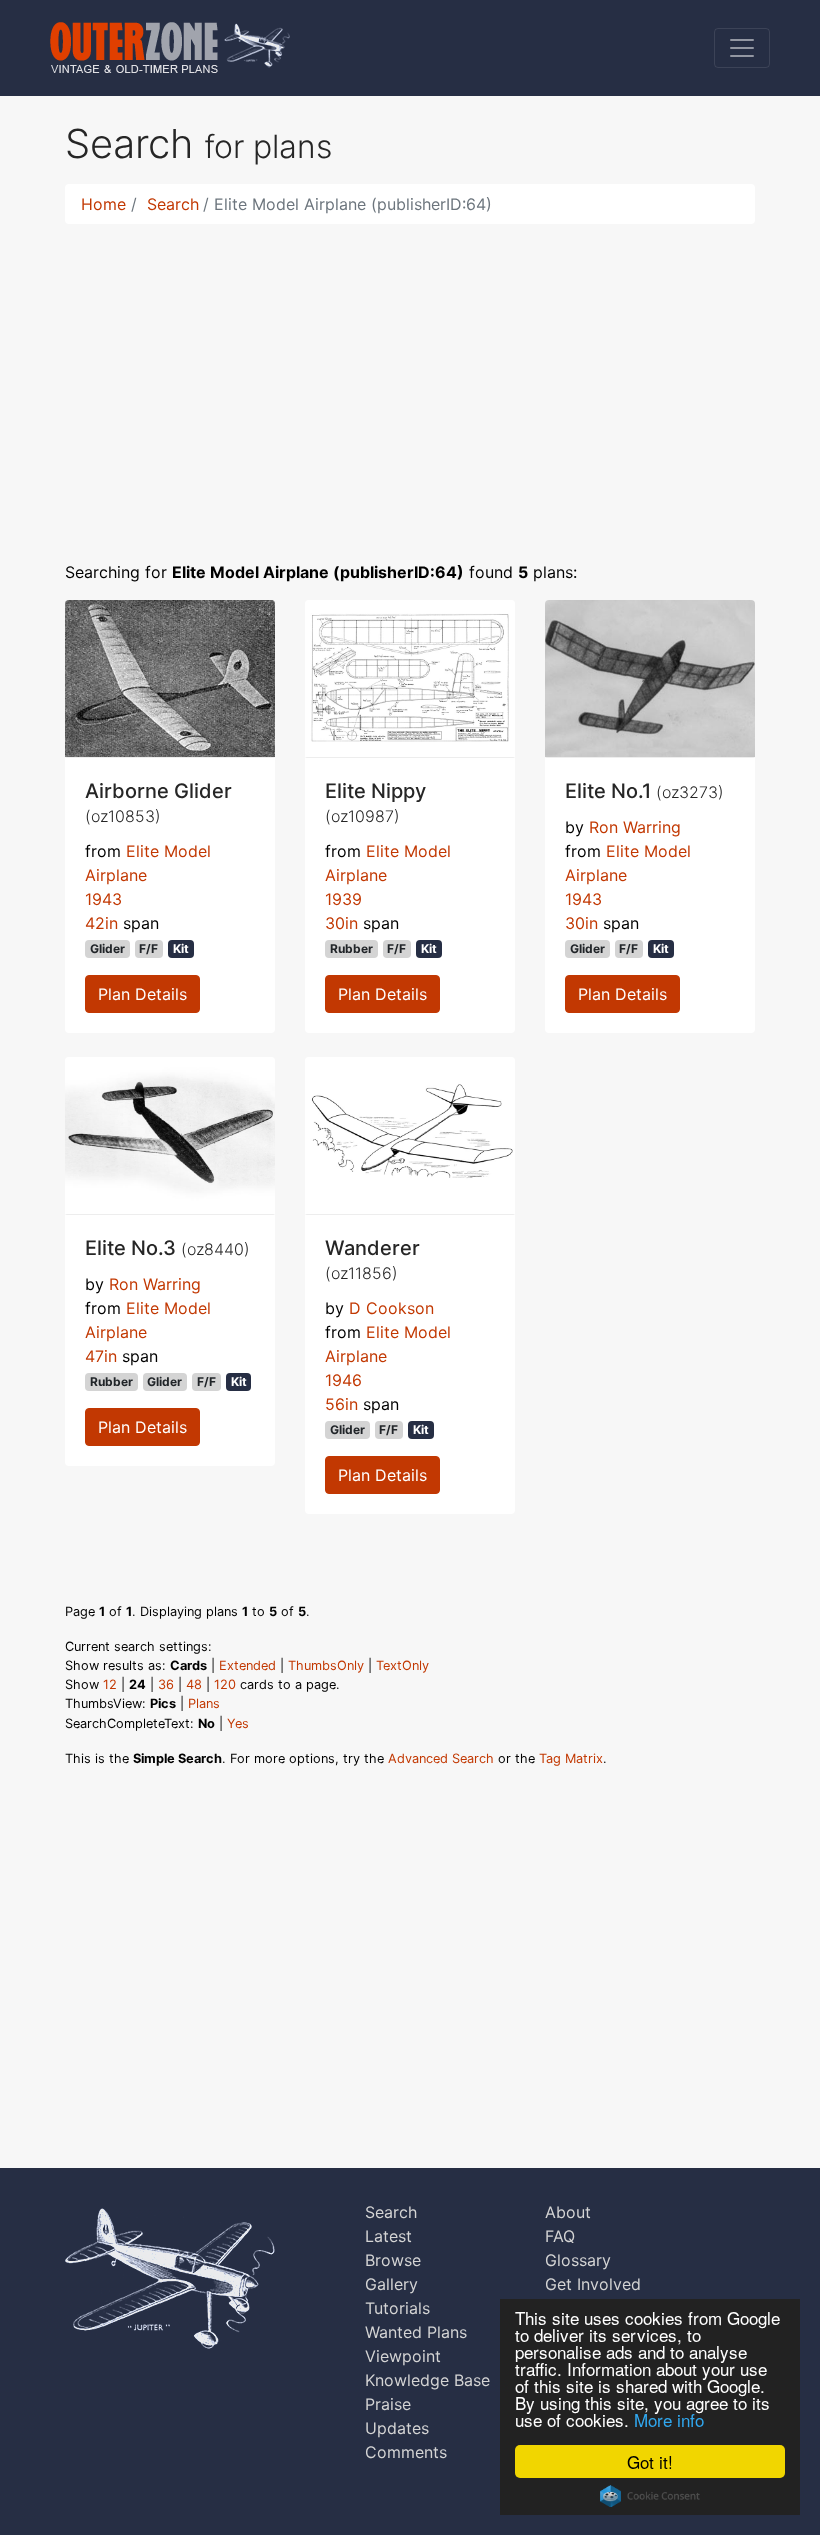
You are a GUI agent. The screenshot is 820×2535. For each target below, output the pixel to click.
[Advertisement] (410, 380)
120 (225, 1684)
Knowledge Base (427, 2380)
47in (101, 1356)
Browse (393, 2260)
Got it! (650, 2461)
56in (341, 1404)
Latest (388, 2236)
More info (669, 2419)
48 (194, 1684)
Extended (247, 1665)
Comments (406, 2452)
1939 (343, 899)
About (568, 2212)
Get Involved (593, 2284)
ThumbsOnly (326, 1665)
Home (103, 204)
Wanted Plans (416, 2332)
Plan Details (142, 994)
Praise (388, 2404)
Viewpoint (403, 2356)
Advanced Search (441, 1758)
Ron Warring (635, 827)
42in (101, 923)
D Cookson (391, 1308)
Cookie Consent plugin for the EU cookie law (650, 2496)
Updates (397, 2428)
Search (173, 204)
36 (166, 1684)
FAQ (560, 2236)
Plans (204, 1703)
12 (110, 1684)
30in (341, 923)
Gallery (391, 2284)
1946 (343, 1380)
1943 (103, 899)
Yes (238, 1723)
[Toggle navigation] (742, 48)
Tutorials (397, 2308)
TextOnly (402, 1665)
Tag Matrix (571, 1758)
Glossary (578, 2260)
